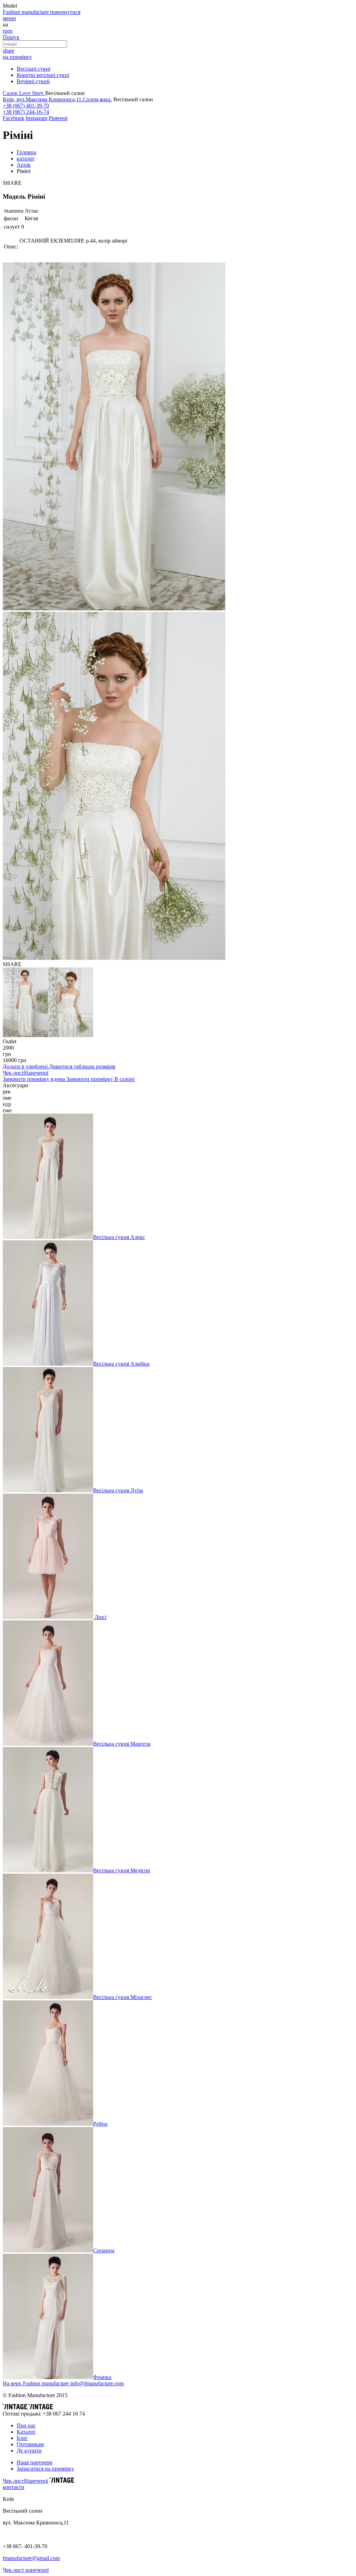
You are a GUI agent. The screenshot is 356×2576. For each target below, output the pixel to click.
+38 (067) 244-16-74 (26, 112)
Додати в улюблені (26, 1066)
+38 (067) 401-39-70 (26, 106)
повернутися (65, 12)
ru (5, 31)
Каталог (26, 2432)
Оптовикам (30, 2444)
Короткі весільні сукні (43, 75)
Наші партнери (35, 2462)
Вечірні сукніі (33, 81)
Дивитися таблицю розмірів (82, 1066)
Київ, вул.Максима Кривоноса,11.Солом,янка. (57, 99)
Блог (22, 2438)
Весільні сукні (34, 69)
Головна (26, 152)
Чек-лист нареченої (26, 2570)
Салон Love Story (24, 93)
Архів (24, 165)
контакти (14, 2487)
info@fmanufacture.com (97, 2383)
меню (9, 18)
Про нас (26, 2425)
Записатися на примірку (45, 2469)
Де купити (29, 2451)
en (10, 31)
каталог (26, 159)
